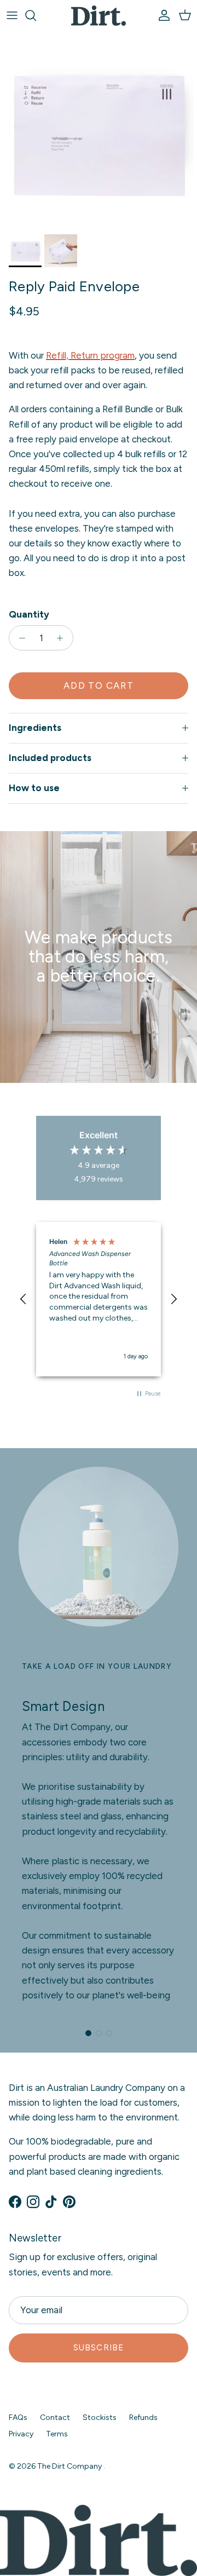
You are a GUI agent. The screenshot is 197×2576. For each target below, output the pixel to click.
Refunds (143, 2417)
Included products (50, 758)
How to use (34, 788)
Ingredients (35, 728)
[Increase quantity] (63, 638)
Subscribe (99, 2348)
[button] (24, 1299)
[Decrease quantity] (19, 638)
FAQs (18, 2417)
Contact (55, 2417)
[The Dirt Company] (99, 16)
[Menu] (12, 15)
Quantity (29, 614)
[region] (99, 1299)
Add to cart (99, 685)
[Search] (36, 15)
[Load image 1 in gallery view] (99, 130)
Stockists (100, 2417)
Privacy (21, 2434)
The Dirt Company (70, 2466)
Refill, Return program (90, 355)
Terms (57, 2434)
